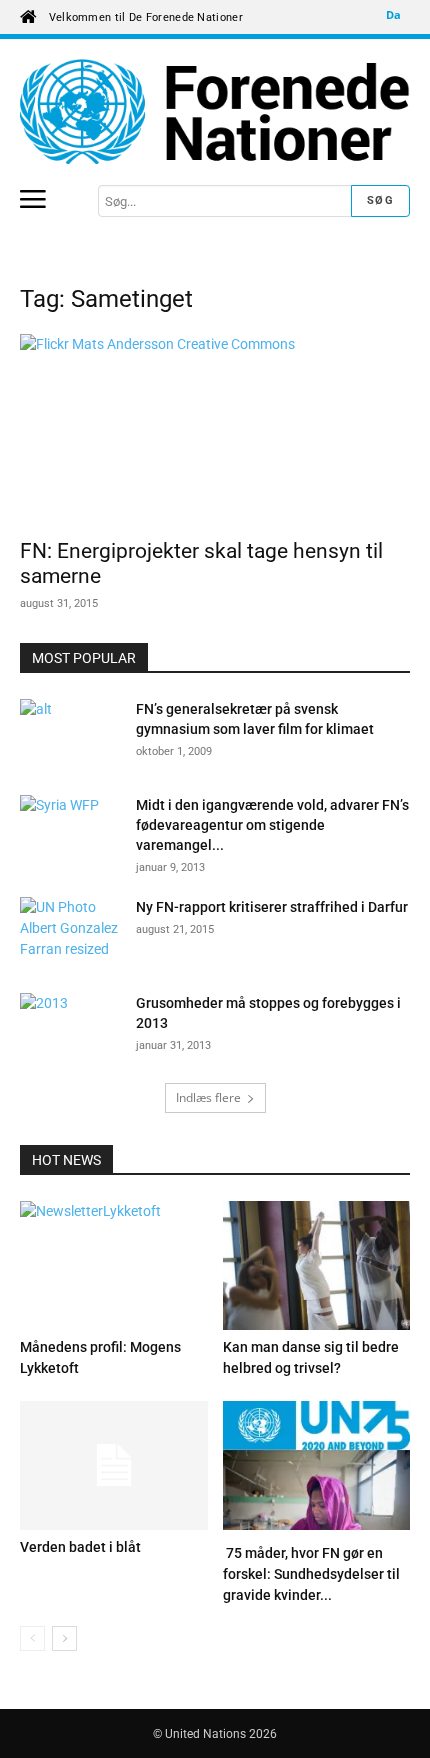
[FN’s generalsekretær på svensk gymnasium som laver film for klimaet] (70, 734)
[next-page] (64, 1638)
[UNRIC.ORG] (215, 111)
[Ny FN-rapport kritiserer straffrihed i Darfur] (70, 932)
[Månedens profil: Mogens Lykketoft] (114, 1265)
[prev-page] (32, 1638)
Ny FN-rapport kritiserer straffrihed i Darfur (272, 907)
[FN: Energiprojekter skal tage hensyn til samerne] (215, 430)
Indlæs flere (208, 1097)
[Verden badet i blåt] (114, 1465)
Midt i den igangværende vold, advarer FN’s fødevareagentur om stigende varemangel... (272, 825)
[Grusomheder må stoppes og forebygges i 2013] (70, 1028)
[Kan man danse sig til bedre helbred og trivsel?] (317, 1265)
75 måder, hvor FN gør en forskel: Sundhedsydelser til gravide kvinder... (311, 1574)
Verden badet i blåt (80, 1547)
